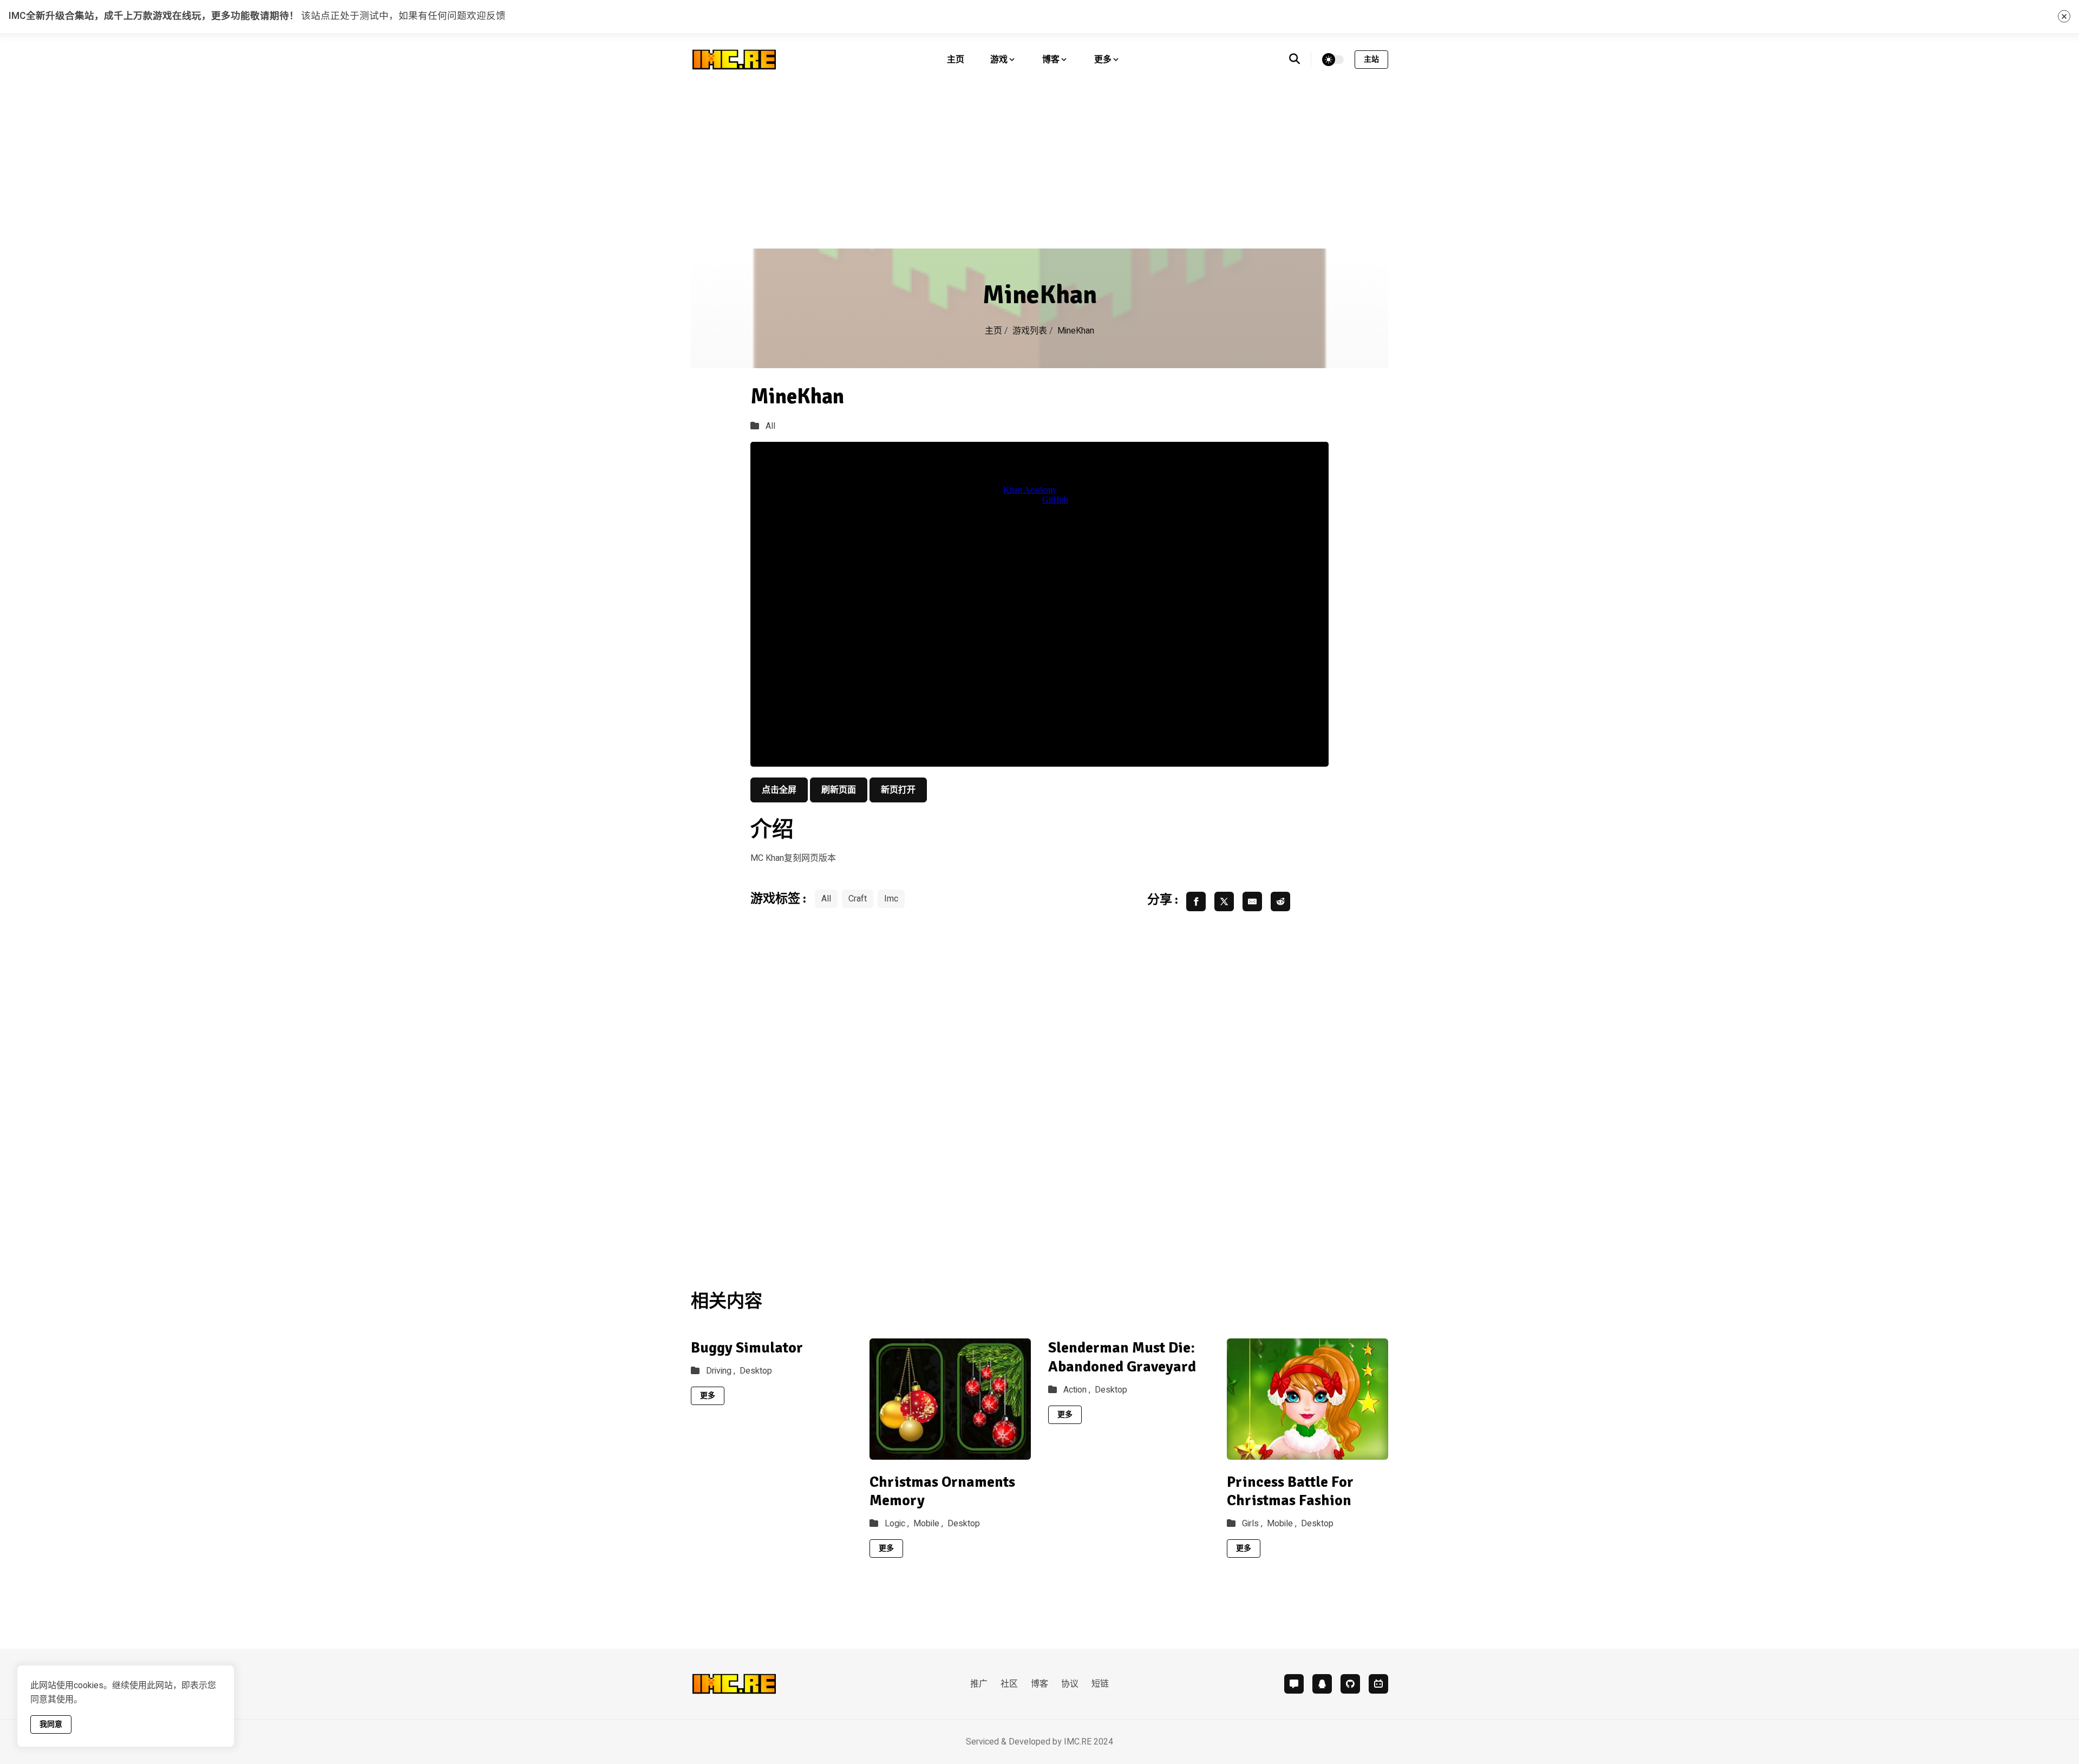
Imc (891, 899)
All (770, 426)
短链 (1100, 1684)
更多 (708, 1396)
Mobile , (928, 1524)
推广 (979, 1684)
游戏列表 (1030, 331)
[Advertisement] (1039, 167)
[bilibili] (1378, 1684)
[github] (1350, 1684)
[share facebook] (1196, 901)
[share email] (1252, 901)
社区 (1009, 1684)
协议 (1070, 1684)
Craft (858, 899)
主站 (1371, 59)
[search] (1300, 60)
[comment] (1294, 1684)
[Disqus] (1039, 1094)
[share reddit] (1280, 901)
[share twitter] (1224, 901)
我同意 (51, 1724)
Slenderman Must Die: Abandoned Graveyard (1122, 1357)
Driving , (721, 1371)
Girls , (1252, 1524)
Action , (1077, 1390)
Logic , (897, 1524)
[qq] (1322, 1684)
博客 (1039, 1684)
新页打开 (898, 790)
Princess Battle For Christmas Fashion (1290, 1491)
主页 (956, 60)
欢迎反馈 (486, 16)
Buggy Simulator (747, 1348)
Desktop (756, 1371)
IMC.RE (1078, 1742)
